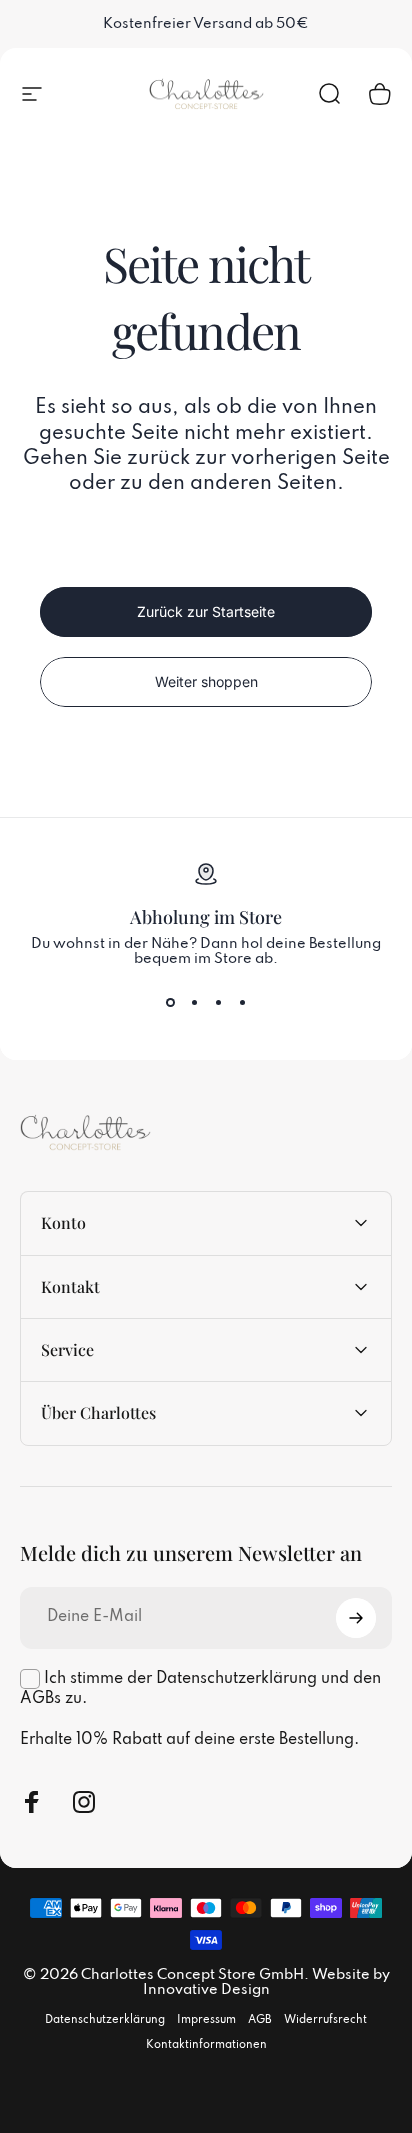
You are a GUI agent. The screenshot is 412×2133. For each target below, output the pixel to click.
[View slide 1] (170, 1003)
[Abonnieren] (356, 1618)
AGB (260, 2020)
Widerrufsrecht (325, 2020)
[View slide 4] (242, 1003)
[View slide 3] (218, 1003)
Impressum (206, 2020)
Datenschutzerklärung (105, 2020)
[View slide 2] (194, 1003)
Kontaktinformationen (206, 2045)
